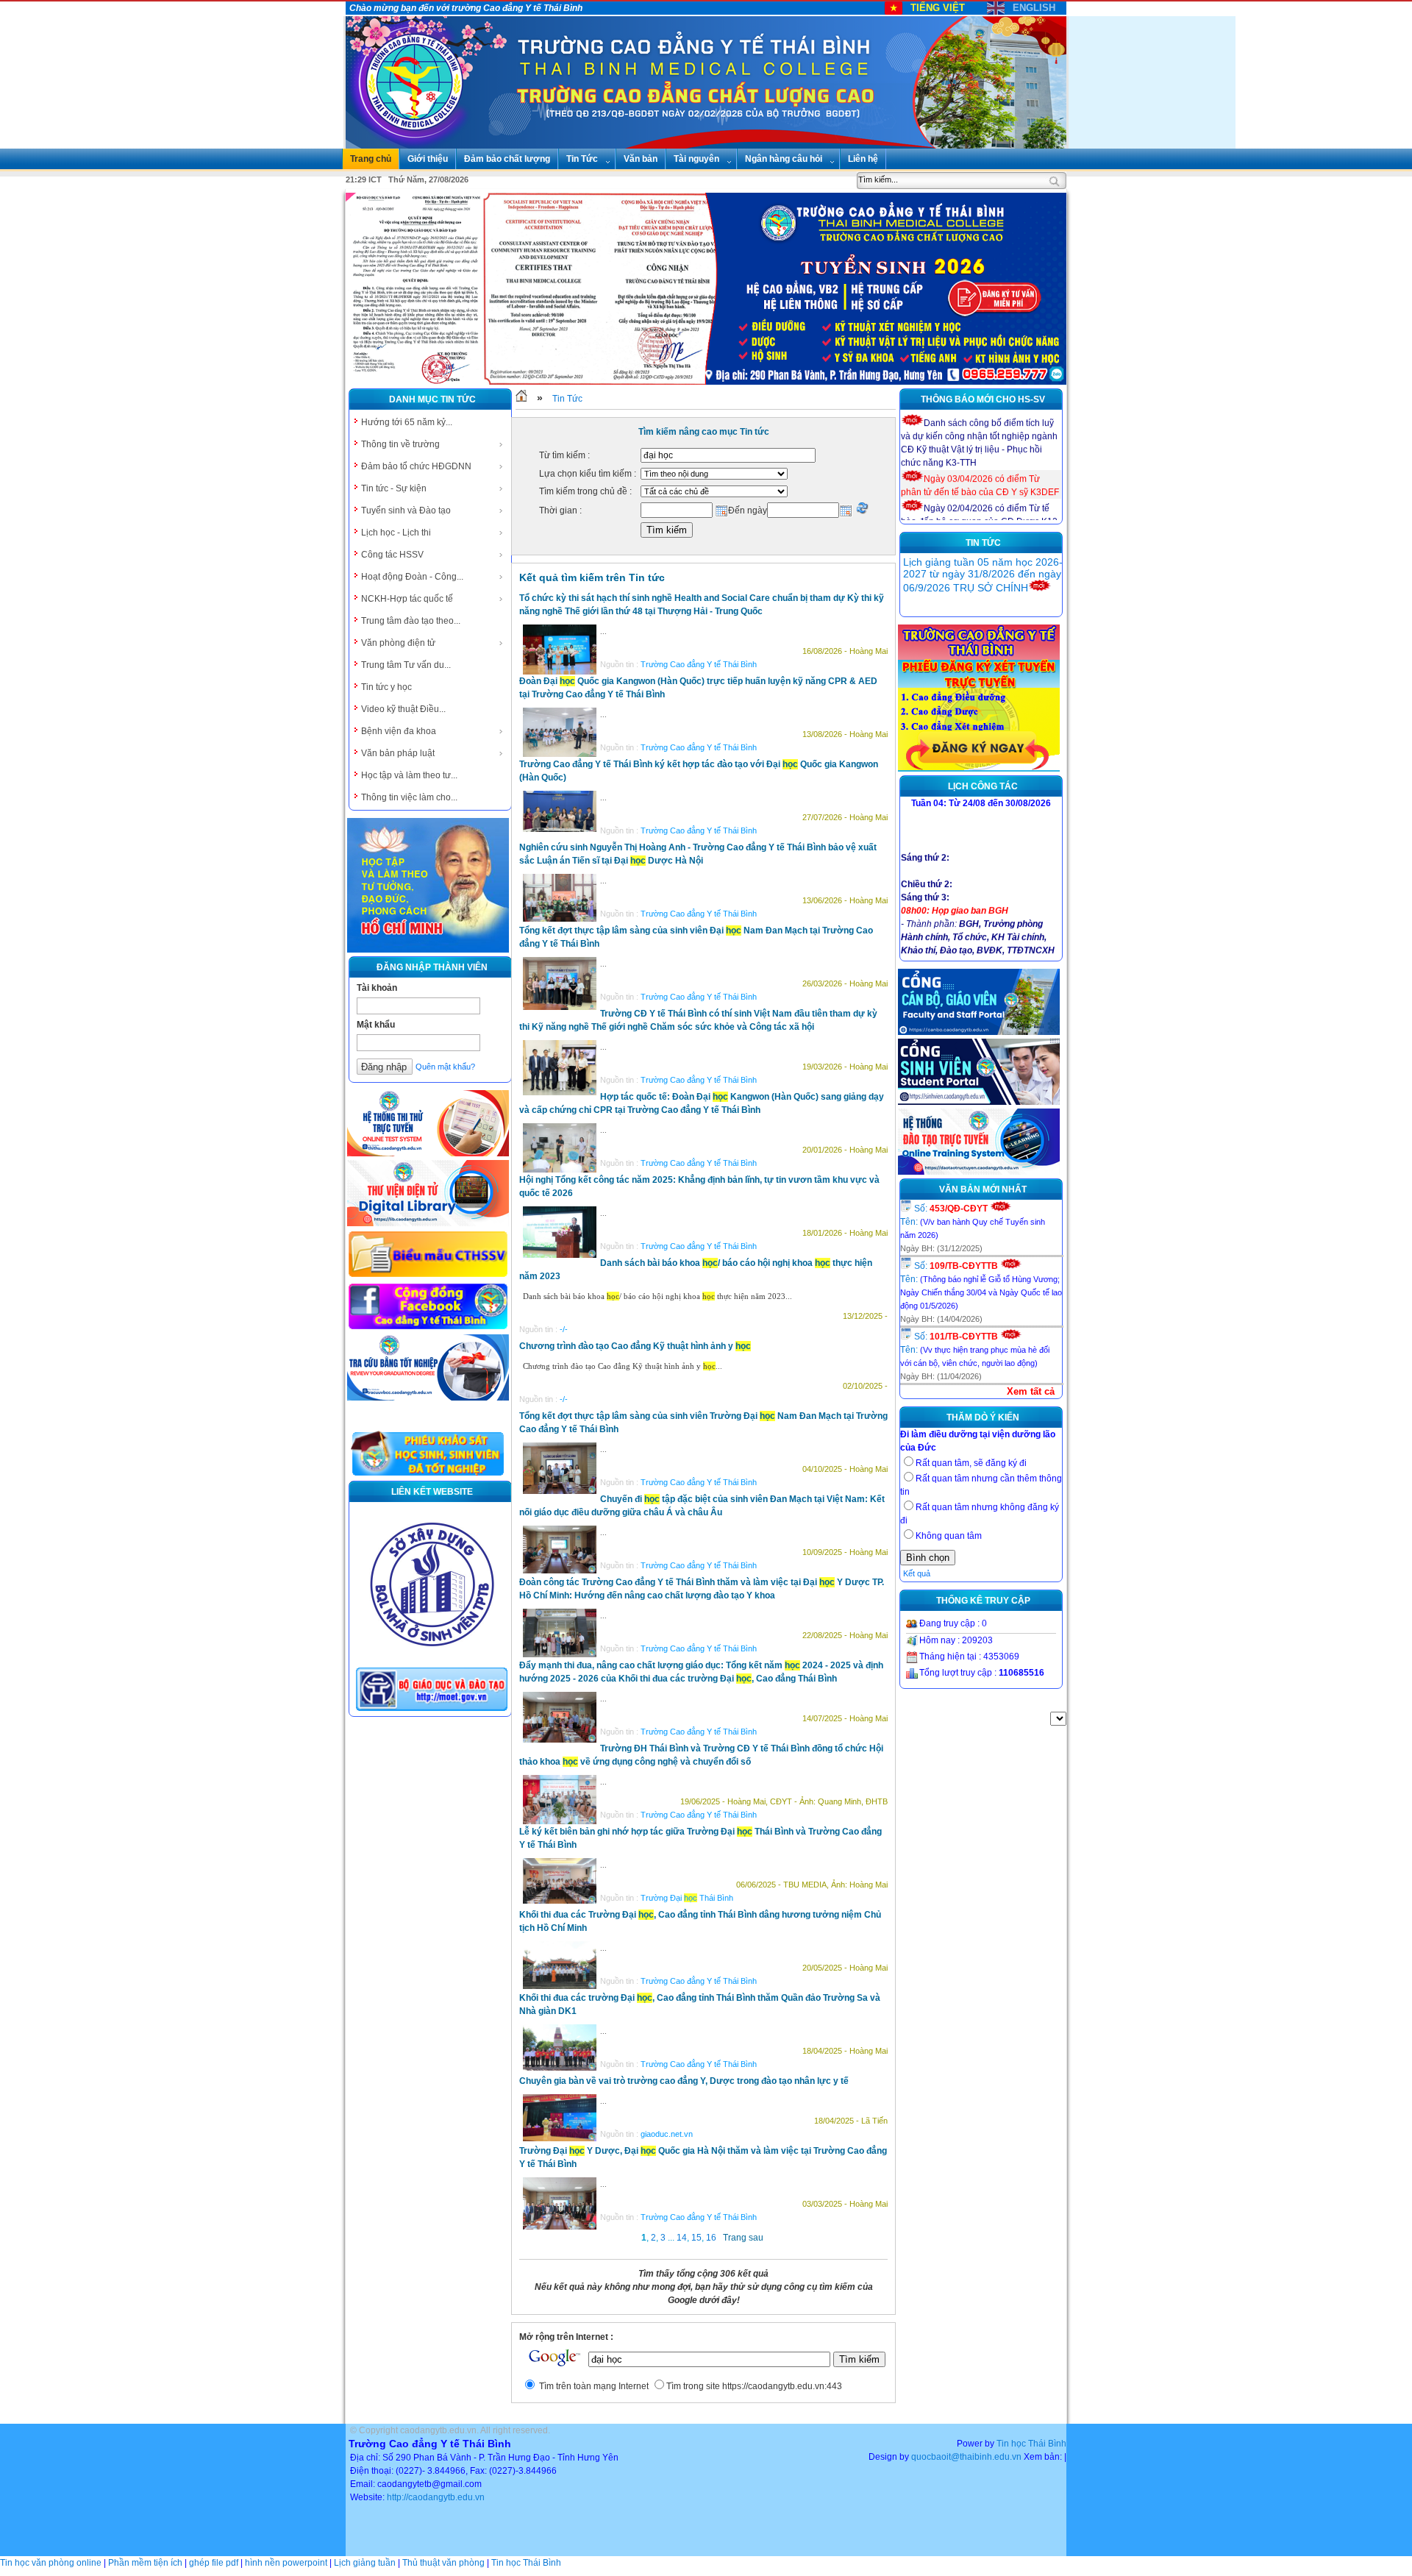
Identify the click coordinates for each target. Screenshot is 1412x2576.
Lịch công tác (983, 786)
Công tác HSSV (392, 555)
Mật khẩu (376, 1025)
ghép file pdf (214, 2563)
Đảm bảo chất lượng (507, 159)
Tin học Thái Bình (1031, 2444)
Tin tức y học (386, 687)
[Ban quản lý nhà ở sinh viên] (432, 1658)
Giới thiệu (428, 159)
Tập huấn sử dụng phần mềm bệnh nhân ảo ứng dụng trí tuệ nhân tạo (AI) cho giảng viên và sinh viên (976, 581)
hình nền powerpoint (286, 2563)
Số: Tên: (973, 1221)
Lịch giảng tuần (365, 2563)
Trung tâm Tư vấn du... (406, 665)
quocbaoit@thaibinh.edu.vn (966, 2457)
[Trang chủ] (521, 399)
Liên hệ (863, 159)
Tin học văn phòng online (51, 2563)
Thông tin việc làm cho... (409, 797)
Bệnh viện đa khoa (399, 731)
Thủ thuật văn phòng (443, 2563)
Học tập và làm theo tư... (409, 775)
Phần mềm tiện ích (145, 2563)
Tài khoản (377, 988)
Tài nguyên (696, 159)
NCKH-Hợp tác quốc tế (407, 599)
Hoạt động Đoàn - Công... (412, 577)
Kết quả (917, 1573)
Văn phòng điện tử (398, 643)
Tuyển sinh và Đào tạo (406, 510)
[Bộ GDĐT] (432, 1709)
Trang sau (743, 2238)
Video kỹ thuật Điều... (403, 709)
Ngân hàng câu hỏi (784, 159)
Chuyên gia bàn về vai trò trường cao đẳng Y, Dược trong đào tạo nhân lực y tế (684, 2081)
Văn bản (641, 159)
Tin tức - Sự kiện (394, 488)
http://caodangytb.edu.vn (436, 2497)
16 (711, 2238)
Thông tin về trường (400, 444)
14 (682, 2238)
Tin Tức (582, 159)
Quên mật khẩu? (445, 1067)
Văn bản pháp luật (398, 753)
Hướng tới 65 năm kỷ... (407, 422)
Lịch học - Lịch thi (396, 533)
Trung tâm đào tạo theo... (411, 621)
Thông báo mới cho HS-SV (983, 399)
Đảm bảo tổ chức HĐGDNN (416, 466)
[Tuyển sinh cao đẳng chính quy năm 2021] (979, 769)
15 (696, 2238)
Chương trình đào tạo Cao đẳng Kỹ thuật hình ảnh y (635, 1346)
